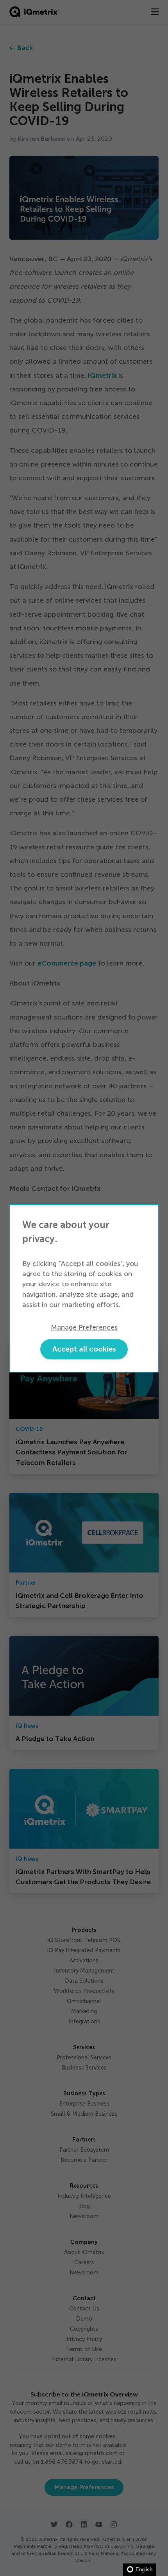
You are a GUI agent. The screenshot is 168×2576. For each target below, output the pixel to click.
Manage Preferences (84, 1328)
